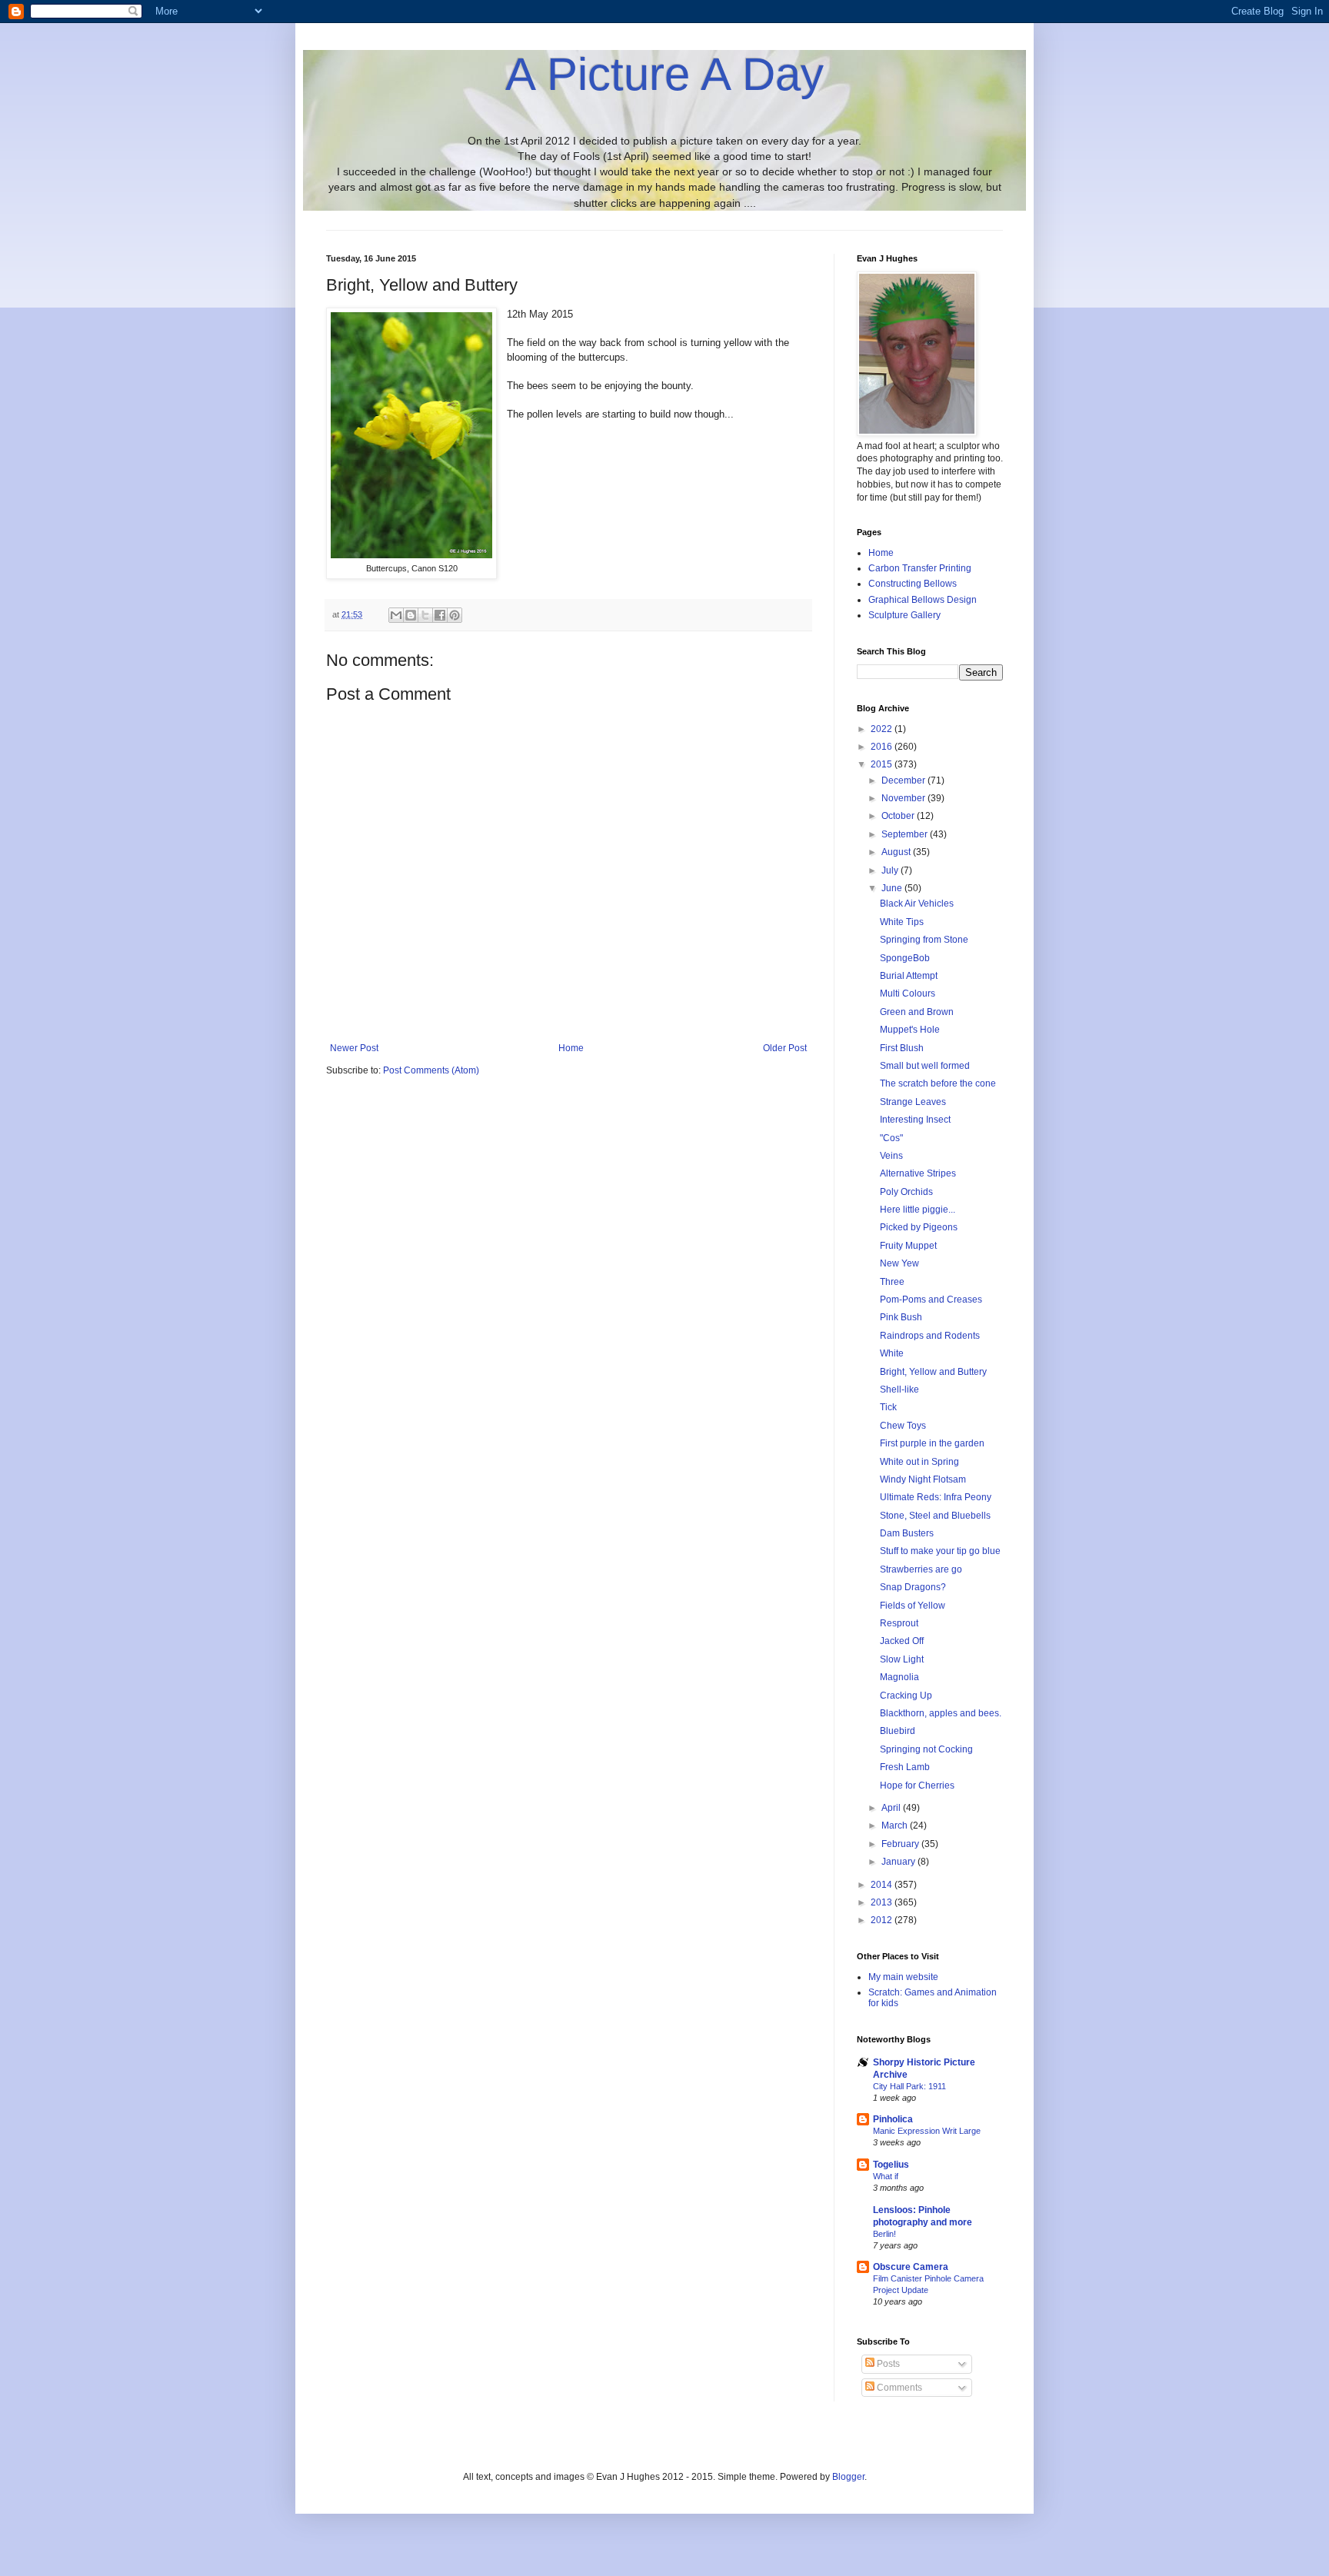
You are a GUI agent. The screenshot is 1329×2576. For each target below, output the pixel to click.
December (904, 780)
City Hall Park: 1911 (909, 2086)
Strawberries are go (921, 1569)
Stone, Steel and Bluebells (935, 1516)
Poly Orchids (906, 1192)
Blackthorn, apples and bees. (941, 1713)
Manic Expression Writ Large (927, 2131)
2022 (883, 729)
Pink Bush (901, 1317)
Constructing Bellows (913, 584)
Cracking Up (906, 1696)
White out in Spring (919, 1462)
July (891, 870)
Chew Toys (903, 1426)
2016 (883, 747)
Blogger (848, 2477)
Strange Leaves (913, 1102)
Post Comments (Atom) (431, 1070)
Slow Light (902, 1659)
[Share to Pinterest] (455, 615)
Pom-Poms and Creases (931, 1300)
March (896, 1825)
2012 (883, 1920)
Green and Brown (917, 1012)
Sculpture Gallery (904, 615)
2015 (883, 764)
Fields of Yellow (913, 1606)
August (897, 852)
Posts (887, 2364)
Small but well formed (925, 1066)
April (892, 1808)
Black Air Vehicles (917, 904)
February (901, 1844)
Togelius (891, 2165)
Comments (898, 2388)
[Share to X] (425, 615)
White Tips (902, 922)
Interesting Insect (915, 1120)
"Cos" (891, 1138)
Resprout (899, 1623)
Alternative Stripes (918, 1173)
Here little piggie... (918, 1210)
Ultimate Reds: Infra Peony (936, 1497)
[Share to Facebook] (440, 615)
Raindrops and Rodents (930, 1336)
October (899, 816)
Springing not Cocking (926, 1749)
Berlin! (884, 2234)
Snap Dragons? (913, 1587)
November (904, 798)
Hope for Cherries (917, 1786)
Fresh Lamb (905, 1767)
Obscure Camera (911, 2267)
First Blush (902, 1048)
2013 (883, 1902)
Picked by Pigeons (919, 1227)
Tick (888, 1407)
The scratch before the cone (938, 1083)
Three (892, 1282)
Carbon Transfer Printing (920, 568)
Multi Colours (908, 993)
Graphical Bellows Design (923, 600)
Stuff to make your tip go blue (940, 1551)
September (906, 834)
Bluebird (898, 1731)
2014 (883, 1885)
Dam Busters (907, 1533)
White (892, 1353)
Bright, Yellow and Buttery (933, 1372)
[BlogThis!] (411, 615)
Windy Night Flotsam (923, 1479)
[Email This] (396, 615)
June (893, 888)
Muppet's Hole (910, 1030)
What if (886, 2176)
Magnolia (899, 1677)
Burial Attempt (909, 976)
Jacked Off (902, 1641)
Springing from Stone (924, 940)
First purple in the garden (932, 1443)
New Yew (899, 1263)
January (899, 1862)
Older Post (785, 1048)
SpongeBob (905, 958)
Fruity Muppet (908, 1246)
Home (571, 1048)
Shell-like (899, 1390)
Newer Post (354, 1048)
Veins (891, 1156)
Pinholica (893, 2119)
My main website (903, 1977)
